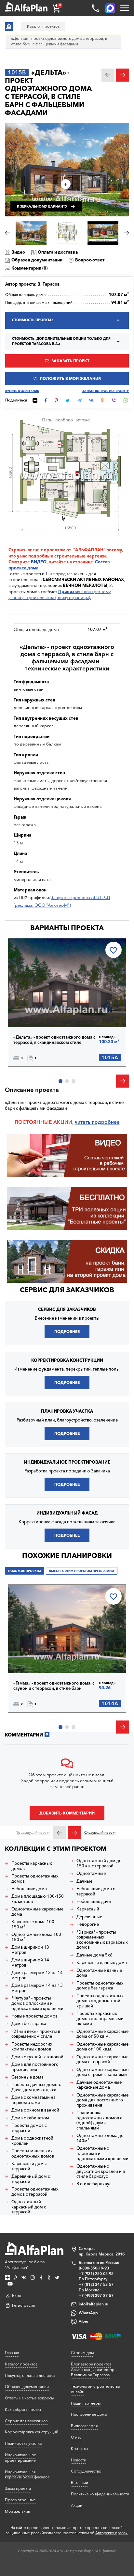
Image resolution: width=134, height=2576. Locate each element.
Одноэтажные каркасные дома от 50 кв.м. (102, 2034)
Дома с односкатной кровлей (32, 2141)
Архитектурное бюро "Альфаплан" (25, 2265)
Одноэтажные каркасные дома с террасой (102, 2059)
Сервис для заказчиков (67, 1290)
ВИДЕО (39, 562)
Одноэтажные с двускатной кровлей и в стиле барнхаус (101, 2171)
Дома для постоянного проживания (35, 2067)
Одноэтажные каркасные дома (37, 1912)
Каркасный (88, 1909)
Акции (77, 2505)
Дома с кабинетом (30, 2118)
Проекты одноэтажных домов (35, 1879)
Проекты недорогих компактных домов (32, 2047)
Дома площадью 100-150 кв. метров (38, 1899)
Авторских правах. (112, 2533)
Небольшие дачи (94, 1901)
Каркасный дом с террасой (29, 2166)
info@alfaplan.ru (94, 2304)
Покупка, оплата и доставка (30, 2375)
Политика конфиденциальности (100, 2494)
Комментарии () (29, 268)
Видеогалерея (84, 2426)
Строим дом (82, 2353)
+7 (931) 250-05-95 (96, 2274)
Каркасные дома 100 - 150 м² (34, 1924)
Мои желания (17, 2511)
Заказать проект (70, 361)
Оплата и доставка (58, 252)
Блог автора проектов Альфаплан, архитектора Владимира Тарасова (94, 2370)
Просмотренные (20, 2500)
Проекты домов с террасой (29, 2128)
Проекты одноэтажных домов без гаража (100, 1986)
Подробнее (36, 1013)
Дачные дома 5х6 (94, 1955)
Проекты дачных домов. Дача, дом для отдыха (36, 2087)
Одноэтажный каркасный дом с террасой (29, 2207)
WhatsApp (88, 2313)
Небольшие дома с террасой (96, 1891)
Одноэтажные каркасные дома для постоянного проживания (102, 2100)
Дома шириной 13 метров (30, 1950)
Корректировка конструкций (32, 2432)
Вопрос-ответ (90, 260)
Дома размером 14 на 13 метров (37, 1988)
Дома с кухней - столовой (37, 2057)
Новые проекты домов (34, 2016)
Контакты (79, 2449)
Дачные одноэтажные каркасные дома (99, 2085)
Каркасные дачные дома (102, 1963)
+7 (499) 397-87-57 (96, 2295)
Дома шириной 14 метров (30, 1963)
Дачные (84, 1881)
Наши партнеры (86, 2403)
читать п (85, 1122)
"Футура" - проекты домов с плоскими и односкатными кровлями (37, 2003)
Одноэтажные (91, 1873)
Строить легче (24, 550)
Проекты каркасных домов (32, 1866)
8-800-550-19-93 (94, 2268)
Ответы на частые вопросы (29, 2398)
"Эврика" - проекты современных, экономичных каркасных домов (102, 1940)
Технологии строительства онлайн (95, 2389)
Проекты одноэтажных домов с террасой (35, 2192)
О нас (76, 2437)
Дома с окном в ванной (35, 2110)
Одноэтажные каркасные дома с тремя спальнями (102, 2072)
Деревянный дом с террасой (31, 2179)
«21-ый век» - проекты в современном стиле (36, 2034)
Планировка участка (23, 2443)
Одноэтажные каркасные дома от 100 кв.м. (102, 2047)
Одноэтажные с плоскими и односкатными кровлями (102, 2153)
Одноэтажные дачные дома (99, 1973)
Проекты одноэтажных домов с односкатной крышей (100, 2001)
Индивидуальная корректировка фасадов (27, 2474)
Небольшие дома (29, 1889)
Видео (18, 252)
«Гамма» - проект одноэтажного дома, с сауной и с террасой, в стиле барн (54, 1686)
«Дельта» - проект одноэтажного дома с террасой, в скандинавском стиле (54, 1040)
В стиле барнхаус (94, 2184)
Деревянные (89, 1917)
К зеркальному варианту (42, 206)
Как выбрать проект (23, 2409)
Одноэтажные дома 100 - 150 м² (37, 1937)
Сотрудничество (86, 2471)
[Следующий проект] (74, 1833)
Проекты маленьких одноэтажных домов (33, 2153)
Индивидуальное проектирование (20, 2458)
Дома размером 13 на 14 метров (37, 1975)
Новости (79, 2460)
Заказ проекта (18, 2488)
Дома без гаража (29, 2024)
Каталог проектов (21, 2364)
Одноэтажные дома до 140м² (100, 2138)
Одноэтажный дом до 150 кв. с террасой (99, 1863)
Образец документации (37, 260)
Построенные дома (89, 2414)
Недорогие (88, 1924)
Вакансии (80, 2482)
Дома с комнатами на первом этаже (33, 2100)
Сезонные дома (27, 2077)
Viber (84, 2321)
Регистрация (23, 2305)
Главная (12, 2353)
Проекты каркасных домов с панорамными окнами (100, 2018)
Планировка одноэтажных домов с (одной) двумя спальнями (99, 2120)
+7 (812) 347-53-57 (96, 2284)
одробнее (107, 1122)
